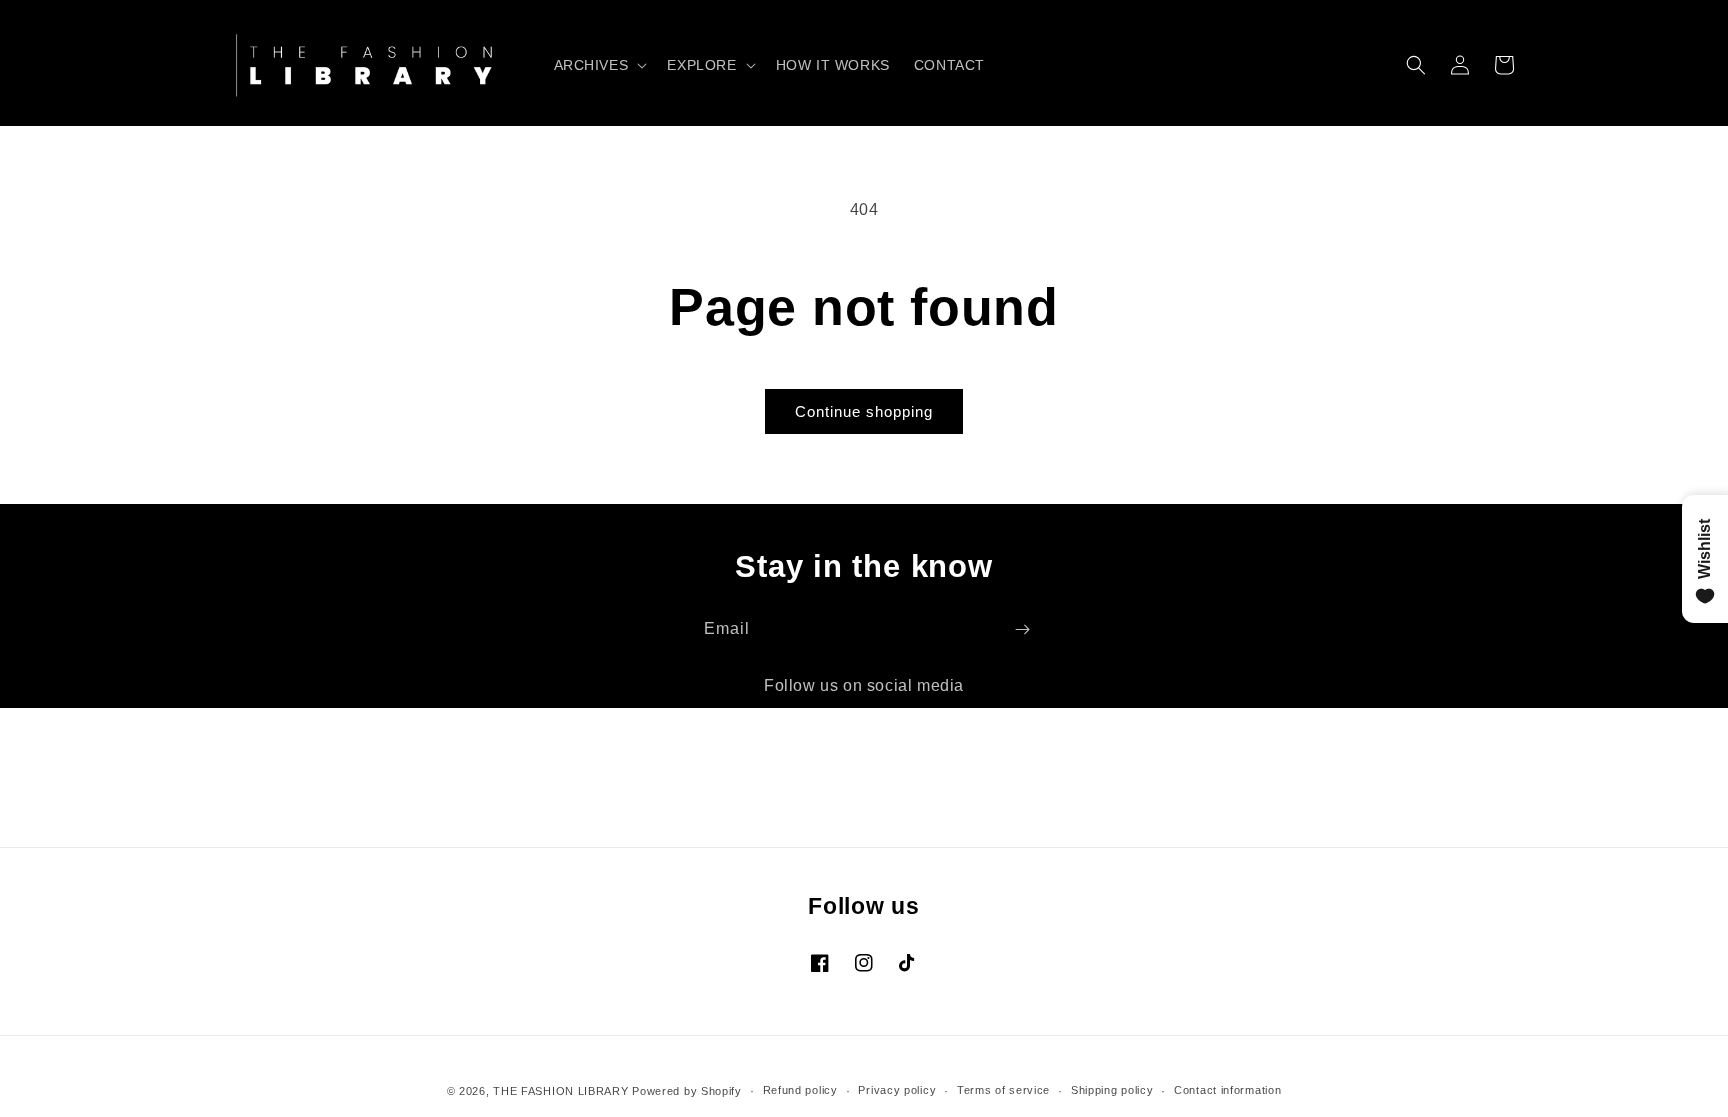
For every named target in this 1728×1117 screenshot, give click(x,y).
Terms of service (1003, 1090)
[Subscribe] (1022, 629)
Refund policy (800, 1090)
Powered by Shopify (687, 1091)
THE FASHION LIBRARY (560, 1091)
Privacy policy (897, 1090)
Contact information (1227, 1090)
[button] (599, 65)
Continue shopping (864, 411)
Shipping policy (1112, 1090)
